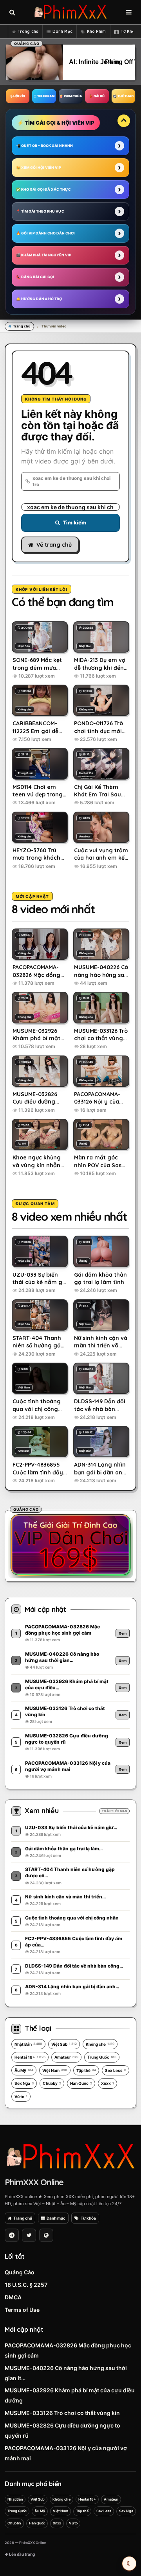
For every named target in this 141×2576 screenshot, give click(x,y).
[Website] (46, 2235)
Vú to (21, 2097)
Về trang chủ (54, 545)
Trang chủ (28, 31)
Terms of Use (22, 2310)
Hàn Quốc (81, 2083)
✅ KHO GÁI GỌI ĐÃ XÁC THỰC (43, 189)
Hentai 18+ (30, 2057)
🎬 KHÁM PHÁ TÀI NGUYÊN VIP (44, 255)
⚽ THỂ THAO (123, 96)
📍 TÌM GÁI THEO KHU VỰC (40, 211)
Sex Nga (24, 2083)
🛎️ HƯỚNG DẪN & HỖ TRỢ (39, 299)
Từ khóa (88, 2218)
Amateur (66, 2057)
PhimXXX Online (34, 2182)
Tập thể (86, 2070)
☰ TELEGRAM (44, 96)
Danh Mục (62, 31)
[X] (29, 2235)
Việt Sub (64, 2044)
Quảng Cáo (20, 2272)
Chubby (52, 2083)
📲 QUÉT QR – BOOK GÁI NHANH (44, 146)
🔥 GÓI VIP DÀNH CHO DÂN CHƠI (45, 233)
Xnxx (108, 2083)
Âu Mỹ (24, 2070)
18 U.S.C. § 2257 (26, 2285)
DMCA (13, 2297)
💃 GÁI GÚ (97, 96)
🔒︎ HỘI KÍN (18, 96)
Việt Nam (55, 2070)
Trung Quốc (102, 2057)
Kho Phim (97, 31)
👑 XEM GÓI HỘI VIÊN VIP (39, 167)
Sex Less (116, 2070)
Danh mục (56, 2218)
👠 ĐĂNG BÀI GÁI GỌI (35, 277)
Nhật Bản (28, 2044)
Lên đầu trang (22, 2554)
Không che (100, 2044)
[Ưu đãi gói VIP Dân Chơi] (70, 1545)
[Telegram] (12, 2235)
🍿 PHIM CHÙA (70, 96)
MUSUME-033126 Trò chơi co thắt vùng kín (62, 2413)
